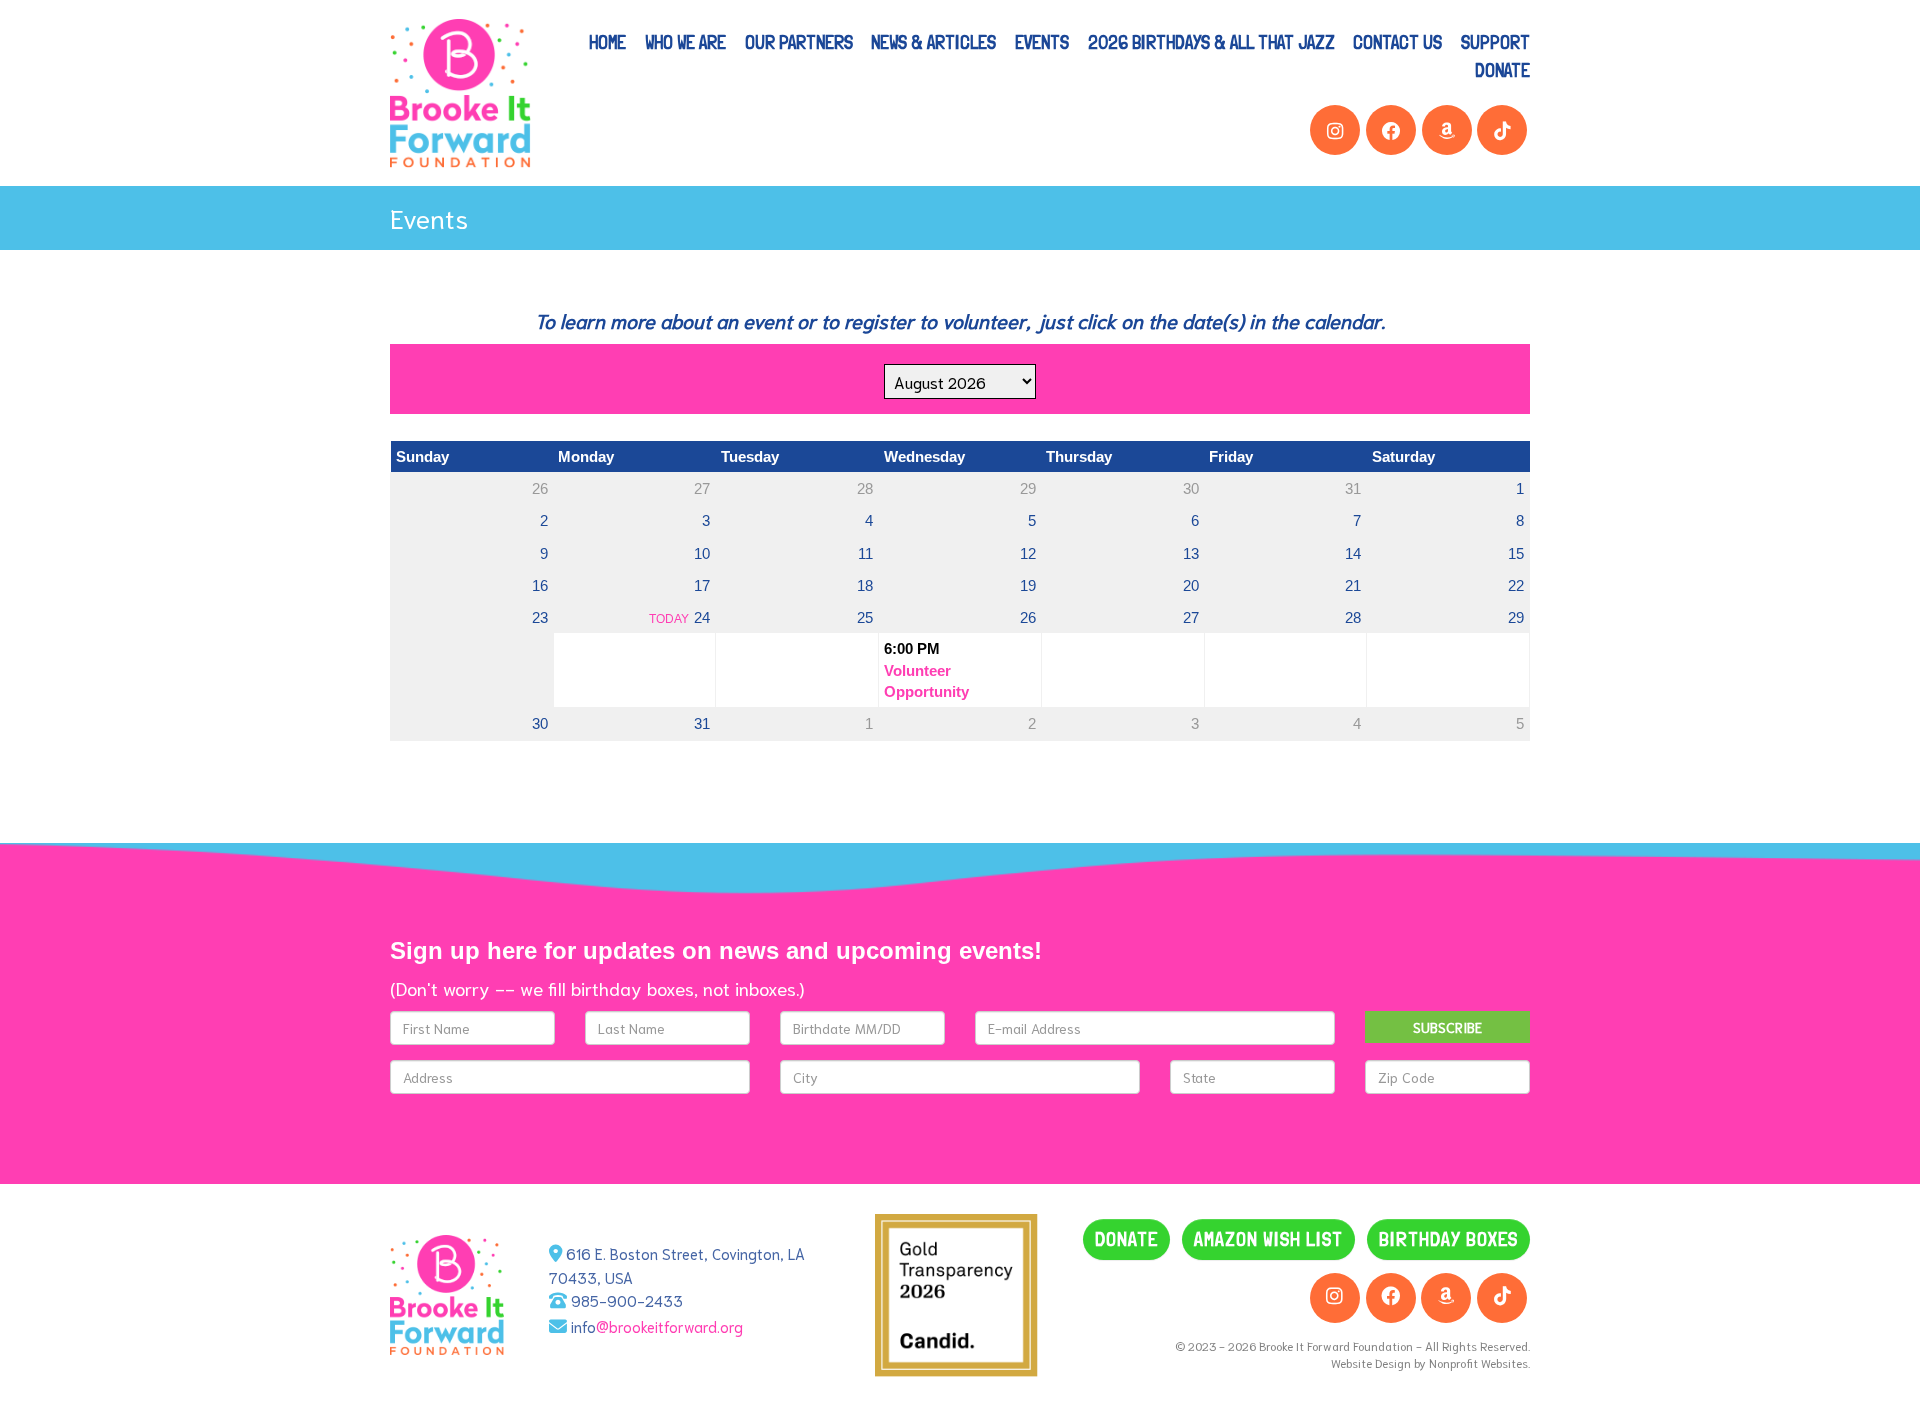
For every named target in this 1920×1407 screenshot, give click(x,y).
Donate (1502, 70)
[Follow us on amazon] (1447, 130)
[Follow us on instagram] (1335, 130)
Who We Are (685, 42)
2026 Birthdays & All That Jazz (1211, 42)
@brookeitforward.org (669, 1326)
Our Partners (799, 42)
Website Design (1372, 1362)
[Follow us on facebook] (1391, 130)
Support (1495, 42)
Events (1042, 42)
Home (607, 42)
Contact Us (1397, 42)
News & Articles (933, 42)
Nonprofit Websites (1478, 1362)
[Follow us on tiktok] (1502, 130)
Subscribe (1447, 1027)
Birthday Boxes (1448, 1239)
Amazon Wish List (1268, 1239)
